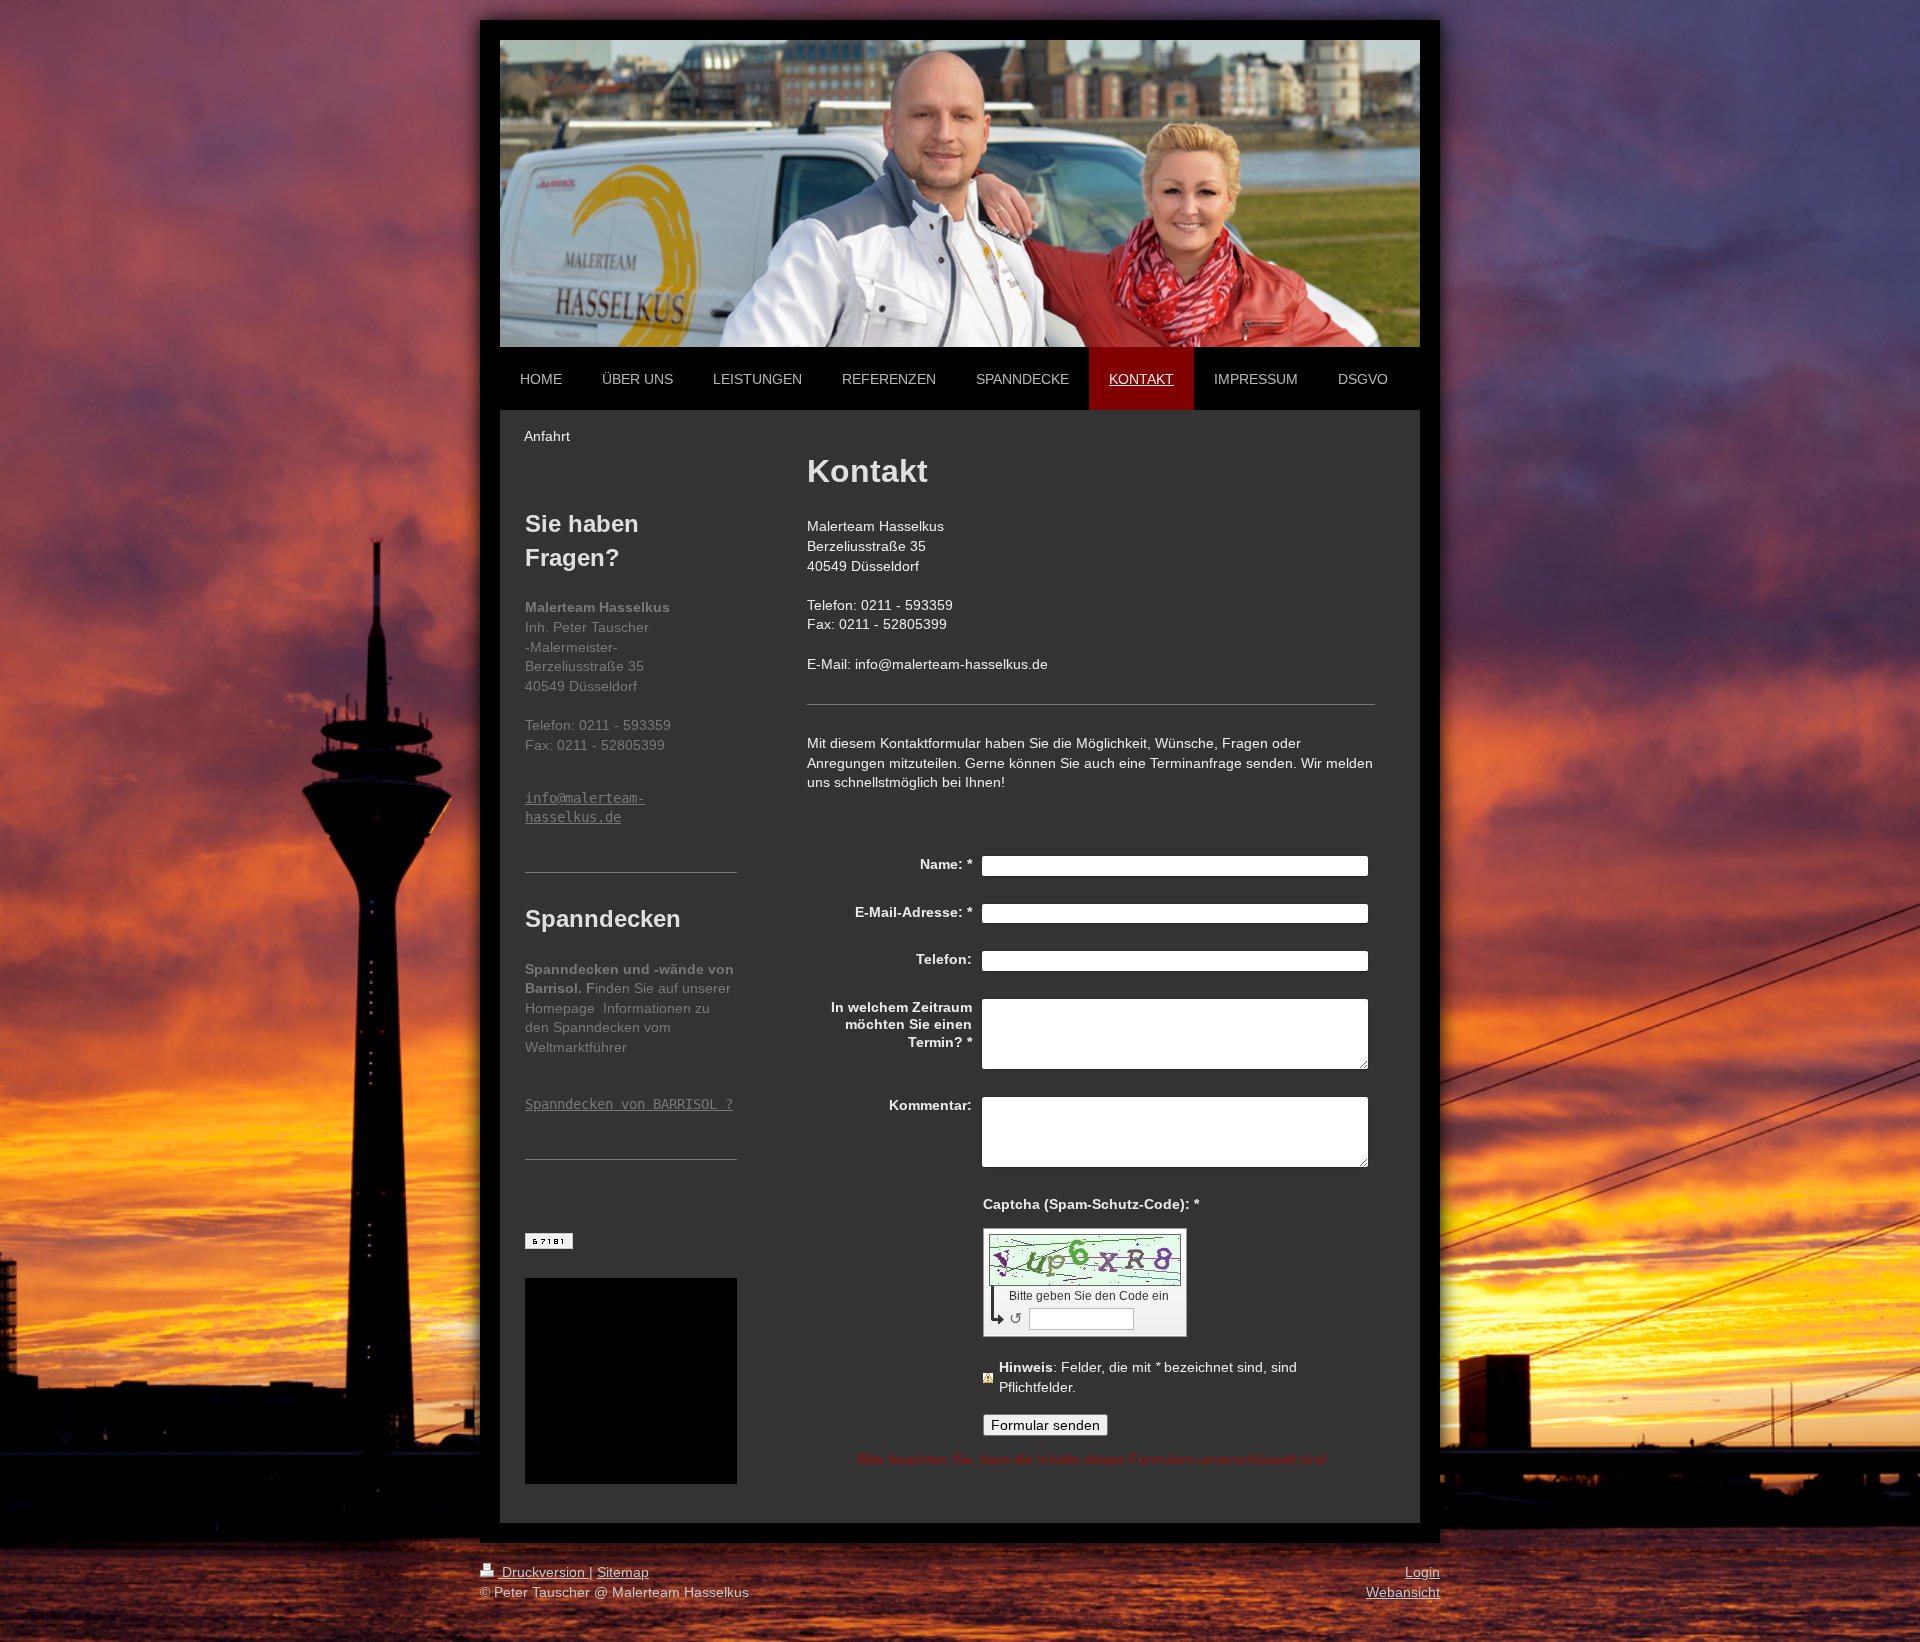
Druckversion (543, 1572)
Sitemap (623, 1572)
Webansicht (1403, 1592)
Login (1422, 1572)
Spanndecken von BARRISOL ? (629, 1104)
